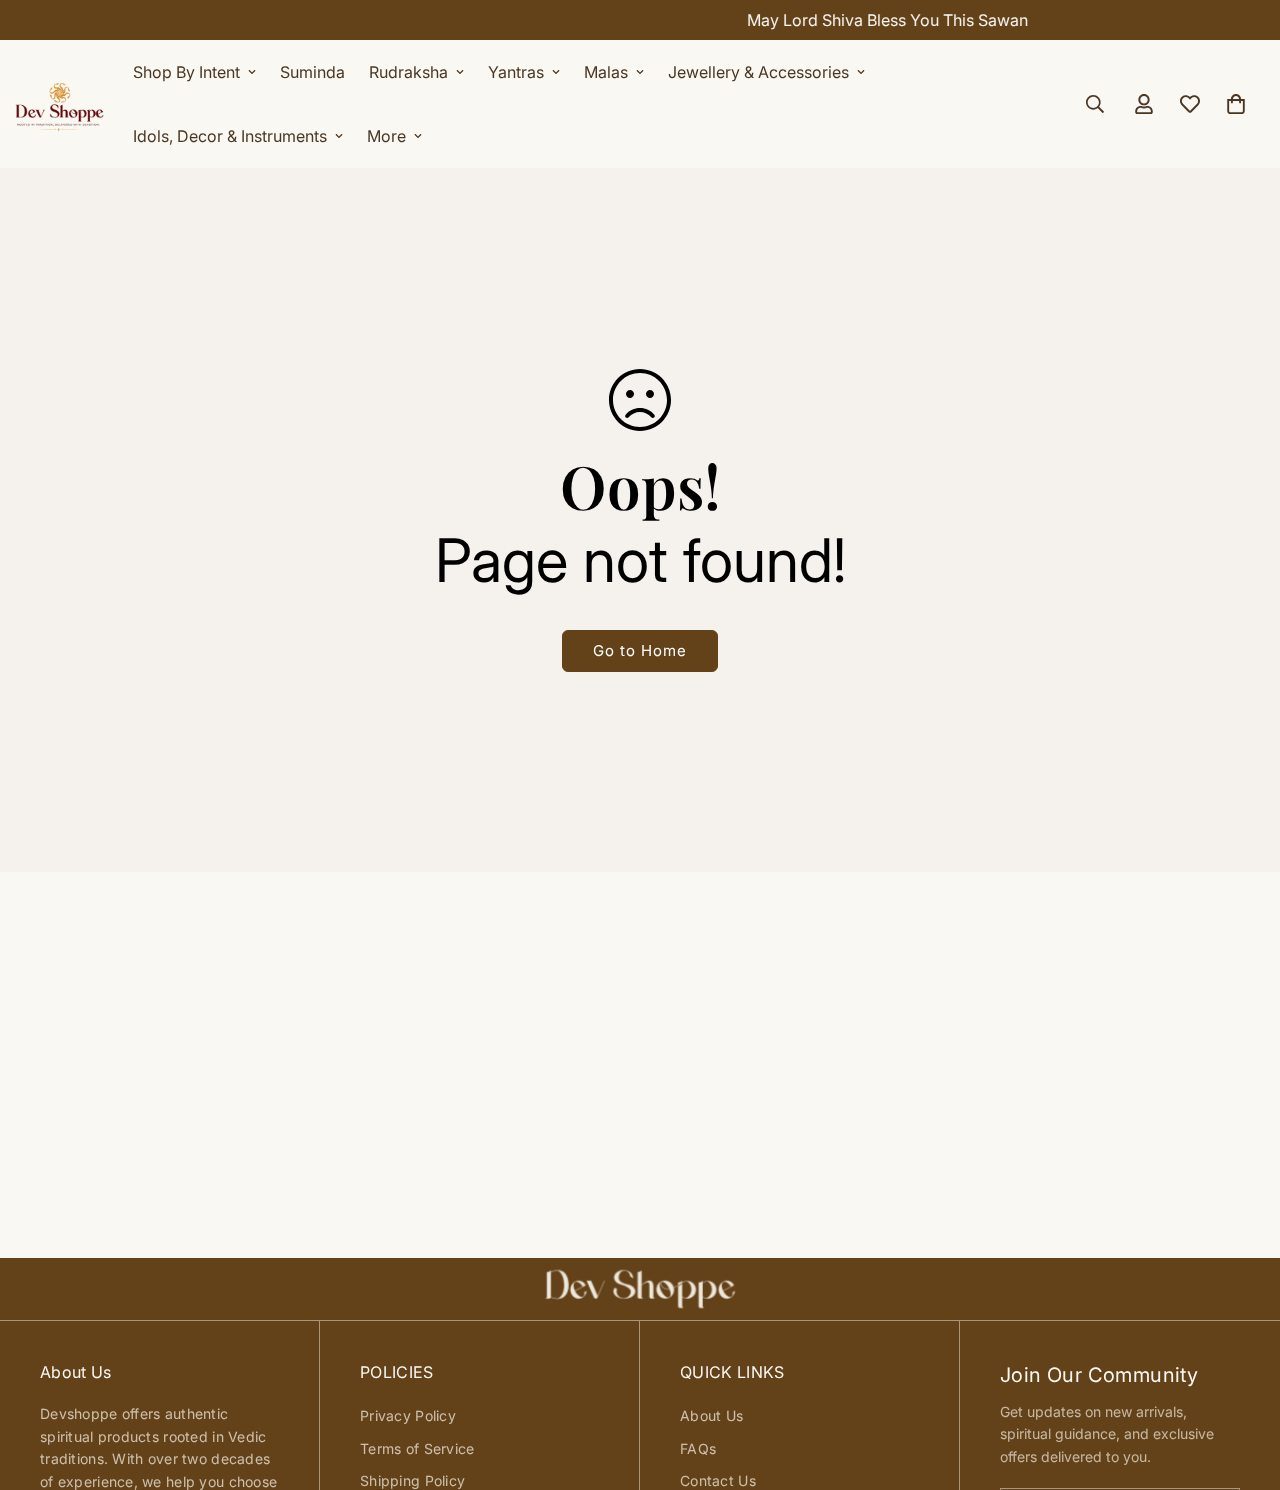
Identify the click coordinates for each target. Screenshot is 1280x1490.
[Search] (1095, 104)
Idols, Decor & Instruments (230, 136)
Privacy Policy (408, 1415)
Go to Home (640, 650)
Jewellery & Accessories (758, 72)
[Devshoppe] (60, 104)
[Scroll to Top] (1241, 1381)
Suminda (312, 72)
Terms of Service (417, 1448)
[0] (1236, 104)
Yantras (516, 72)
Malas (606, 72)
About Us (711, 1415)
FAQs (698, 1448)
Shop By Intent (186, 72)
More (386, 136)
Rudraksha (408, 72)
